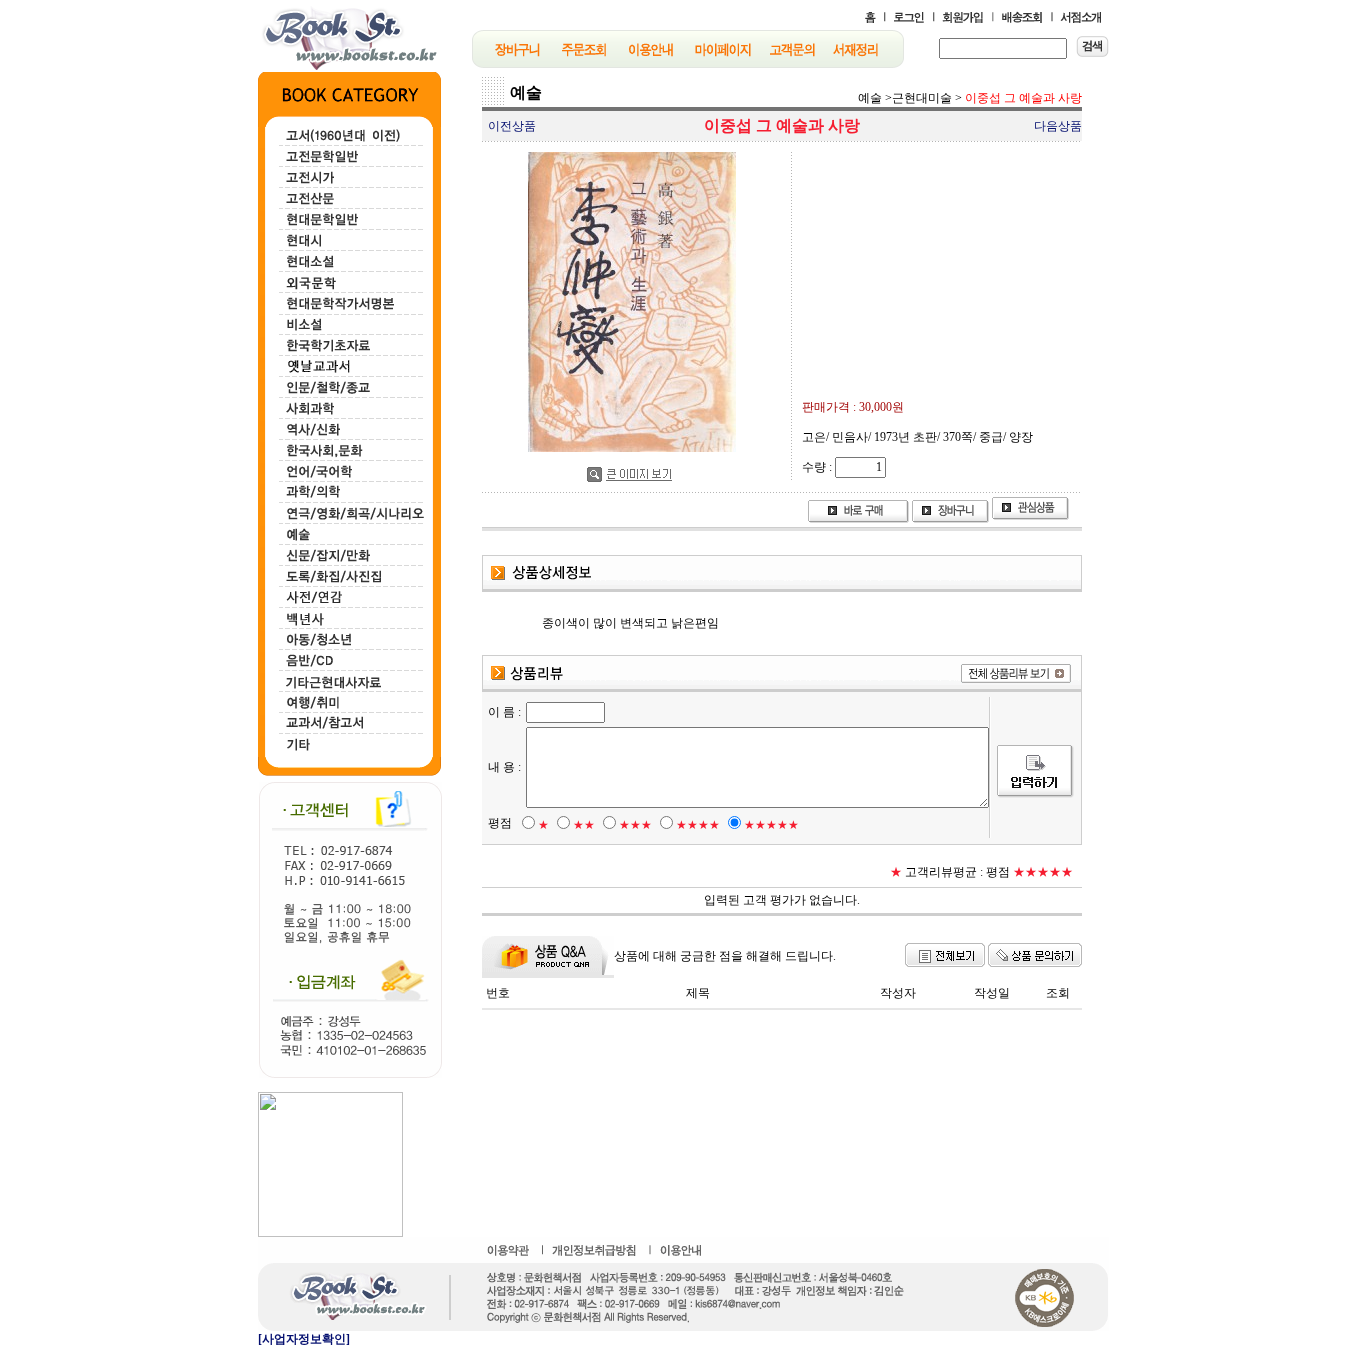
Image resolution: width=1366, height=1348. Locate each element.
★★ (584, 825)
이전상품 (512, 126)
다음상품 (1058, 126)
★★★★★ (771, 825)
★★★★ (698, 825)
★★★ (635, 825)
